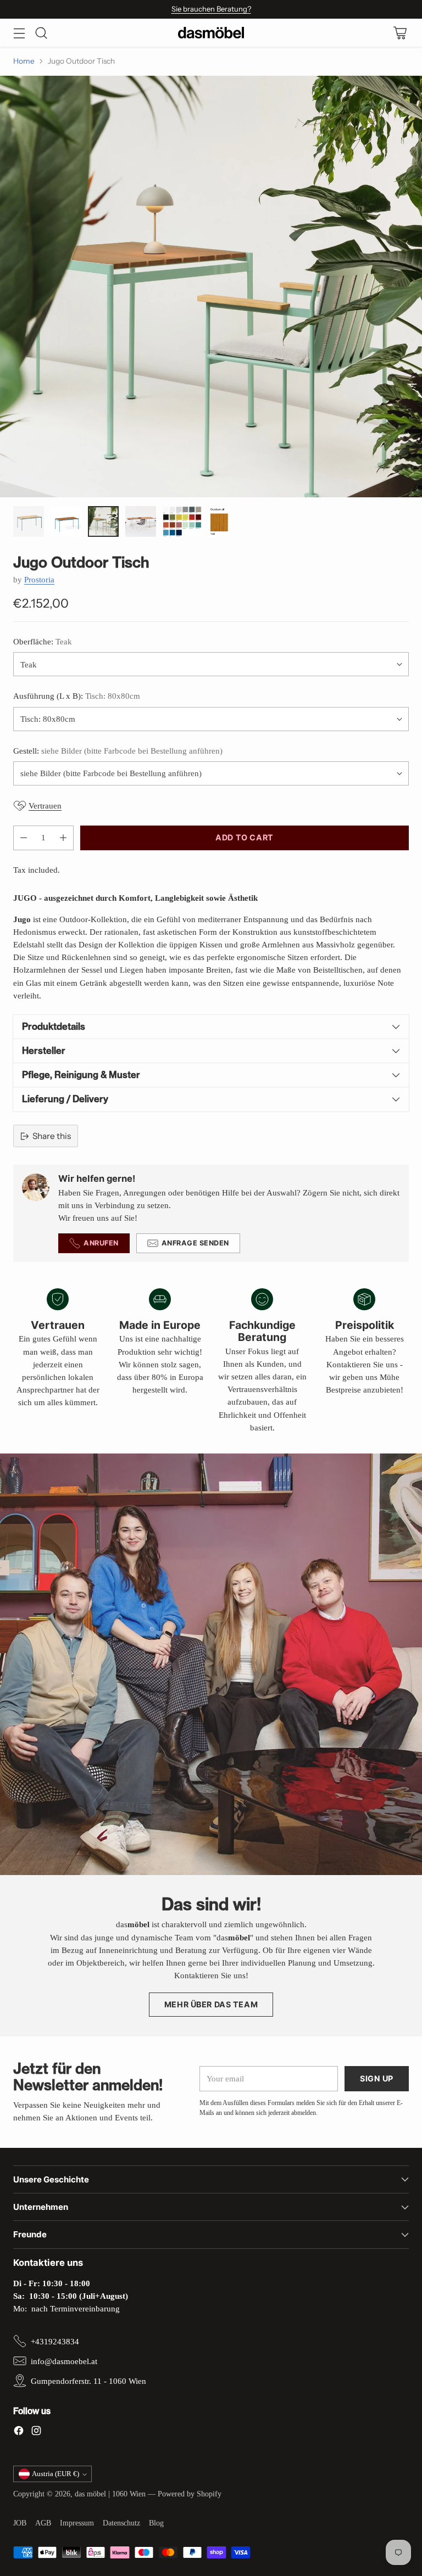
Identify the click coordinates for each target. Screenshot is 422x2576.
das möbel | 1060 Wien (110, 2494)
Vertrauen (45, 806)
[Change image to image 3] (103, 521)
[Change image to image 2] (66, 521)
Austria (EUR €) (55, 2474)
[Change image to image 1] (29, 521)
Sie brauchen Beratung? (211, 9)
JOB (20, 2523)
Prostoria (39, 579)
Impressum (77, 2523)
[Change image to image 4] (141, 521)
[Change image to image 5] (182, 521)
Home (24, 61)
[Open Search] (41, 33)
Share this (52, 1136)
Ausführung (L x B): (77, 696)
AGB (43, 2523)
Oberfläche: (43, 641)
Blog (156, 2523)
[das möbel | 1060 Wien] (211, 33)
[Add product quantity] (63, 838)
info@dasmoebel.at (64, 2361)
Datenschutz (121, 2523)
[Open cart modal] (400, 33)
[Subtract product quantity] (24, 838)
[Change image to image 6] (220, 521)
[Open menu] (19, 33)
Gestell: (118, 751)
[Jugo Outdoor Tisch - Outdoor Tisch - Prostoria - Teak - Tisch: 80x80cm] (211, 287)
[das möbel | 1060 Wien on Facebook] (19, 2432)
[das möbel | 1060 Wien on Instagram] (36, 2432)
